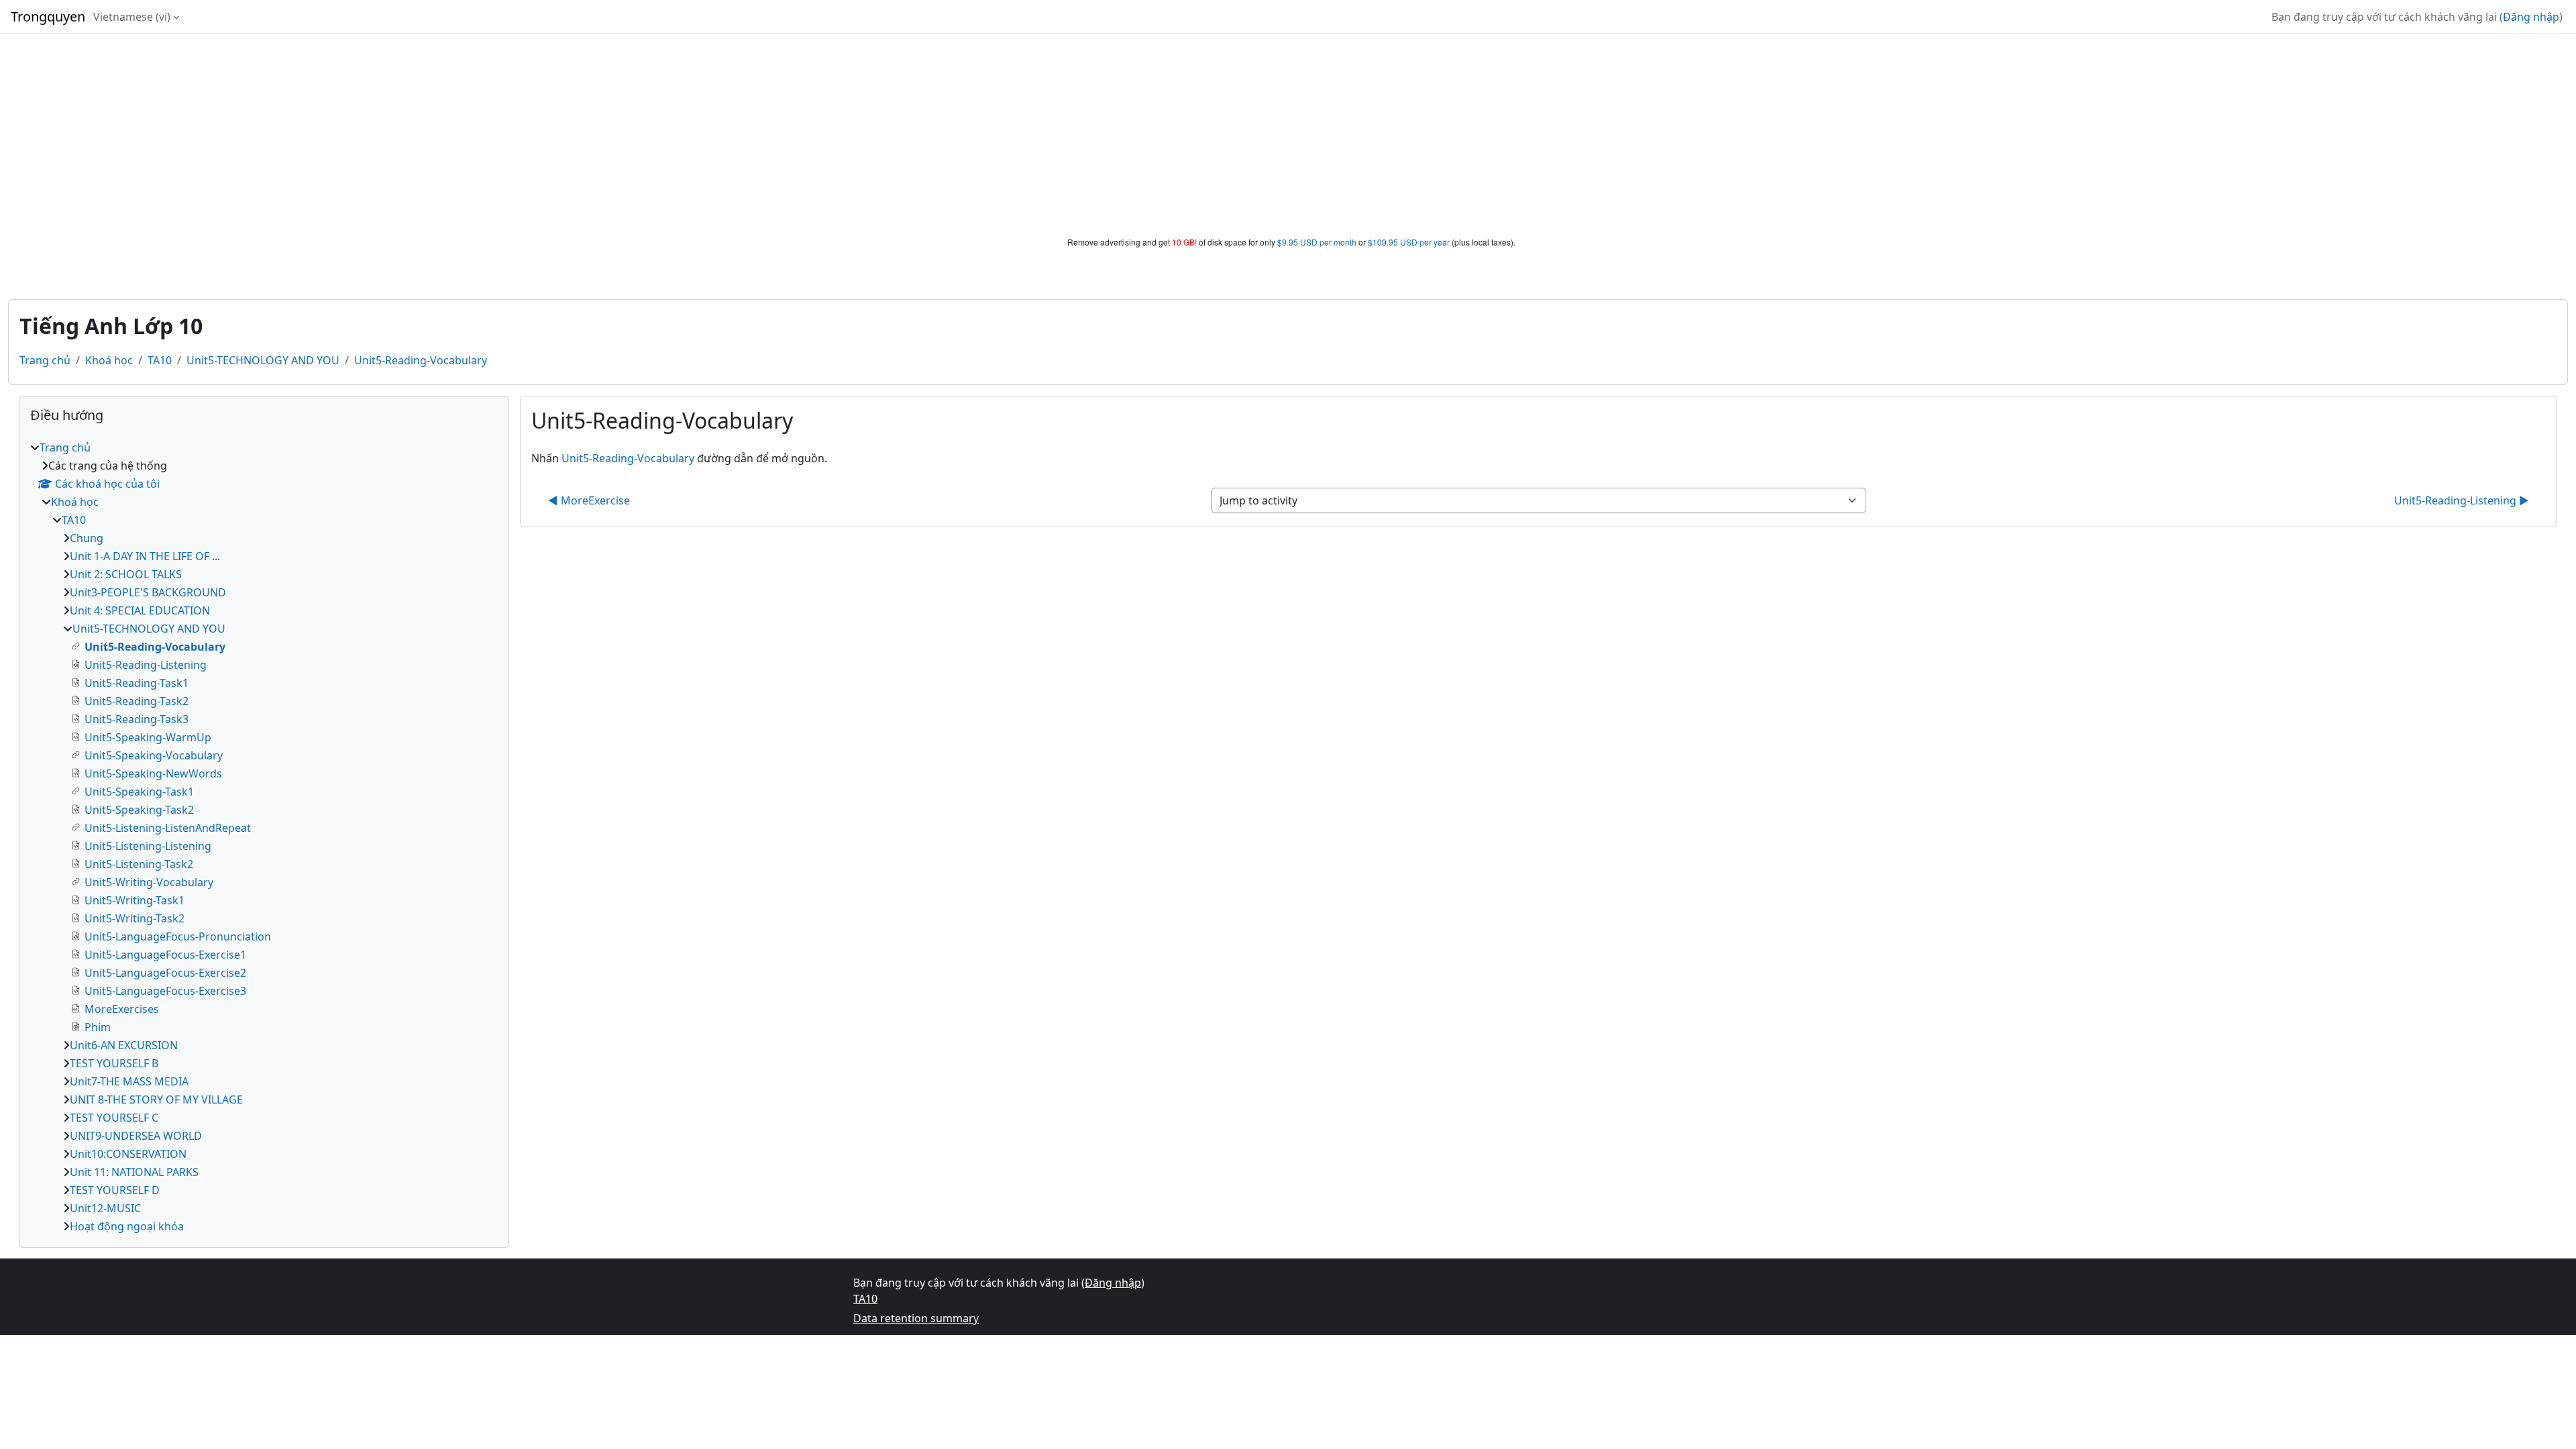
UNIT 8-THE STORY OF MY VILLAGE (156, 1099)
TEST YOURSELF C (114, 1118)
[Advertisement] (1288, 136)
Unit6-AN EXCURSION (124, 1045)
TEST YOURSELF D (115, 1190)
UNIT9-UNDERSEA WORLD (136, 1136)
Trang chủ (45, 360)
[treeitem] (264, 837)
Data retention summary (916, 1318)
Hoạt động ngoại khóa (127, 1226)
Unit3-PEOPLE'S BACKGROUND (148, 592)
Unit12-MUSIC (105, 1208)
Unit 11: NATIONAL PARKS (134, 1172)
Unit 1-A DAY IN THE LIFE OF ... (145, 556)
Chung (87, 538)
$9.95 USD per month (1317, 242)
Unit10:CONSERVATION (128, 1154)
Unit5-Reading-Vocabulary (421, 360)
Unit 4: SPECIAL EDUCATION (140, 610)
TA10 (160, 360)
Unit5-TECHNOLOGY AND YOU (263, 360)
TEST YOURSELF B (114, 1063)
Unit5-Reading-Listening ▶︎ (2462, 500)
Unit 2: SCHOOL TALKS (126, 574)
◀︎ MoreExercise (589, 500)
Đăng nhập (2531, 17)
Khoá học (109, 360)
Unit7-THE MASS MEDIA (129, 1081)
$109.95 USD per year (1409, 242)
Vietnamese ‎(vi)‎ (132, 17)
